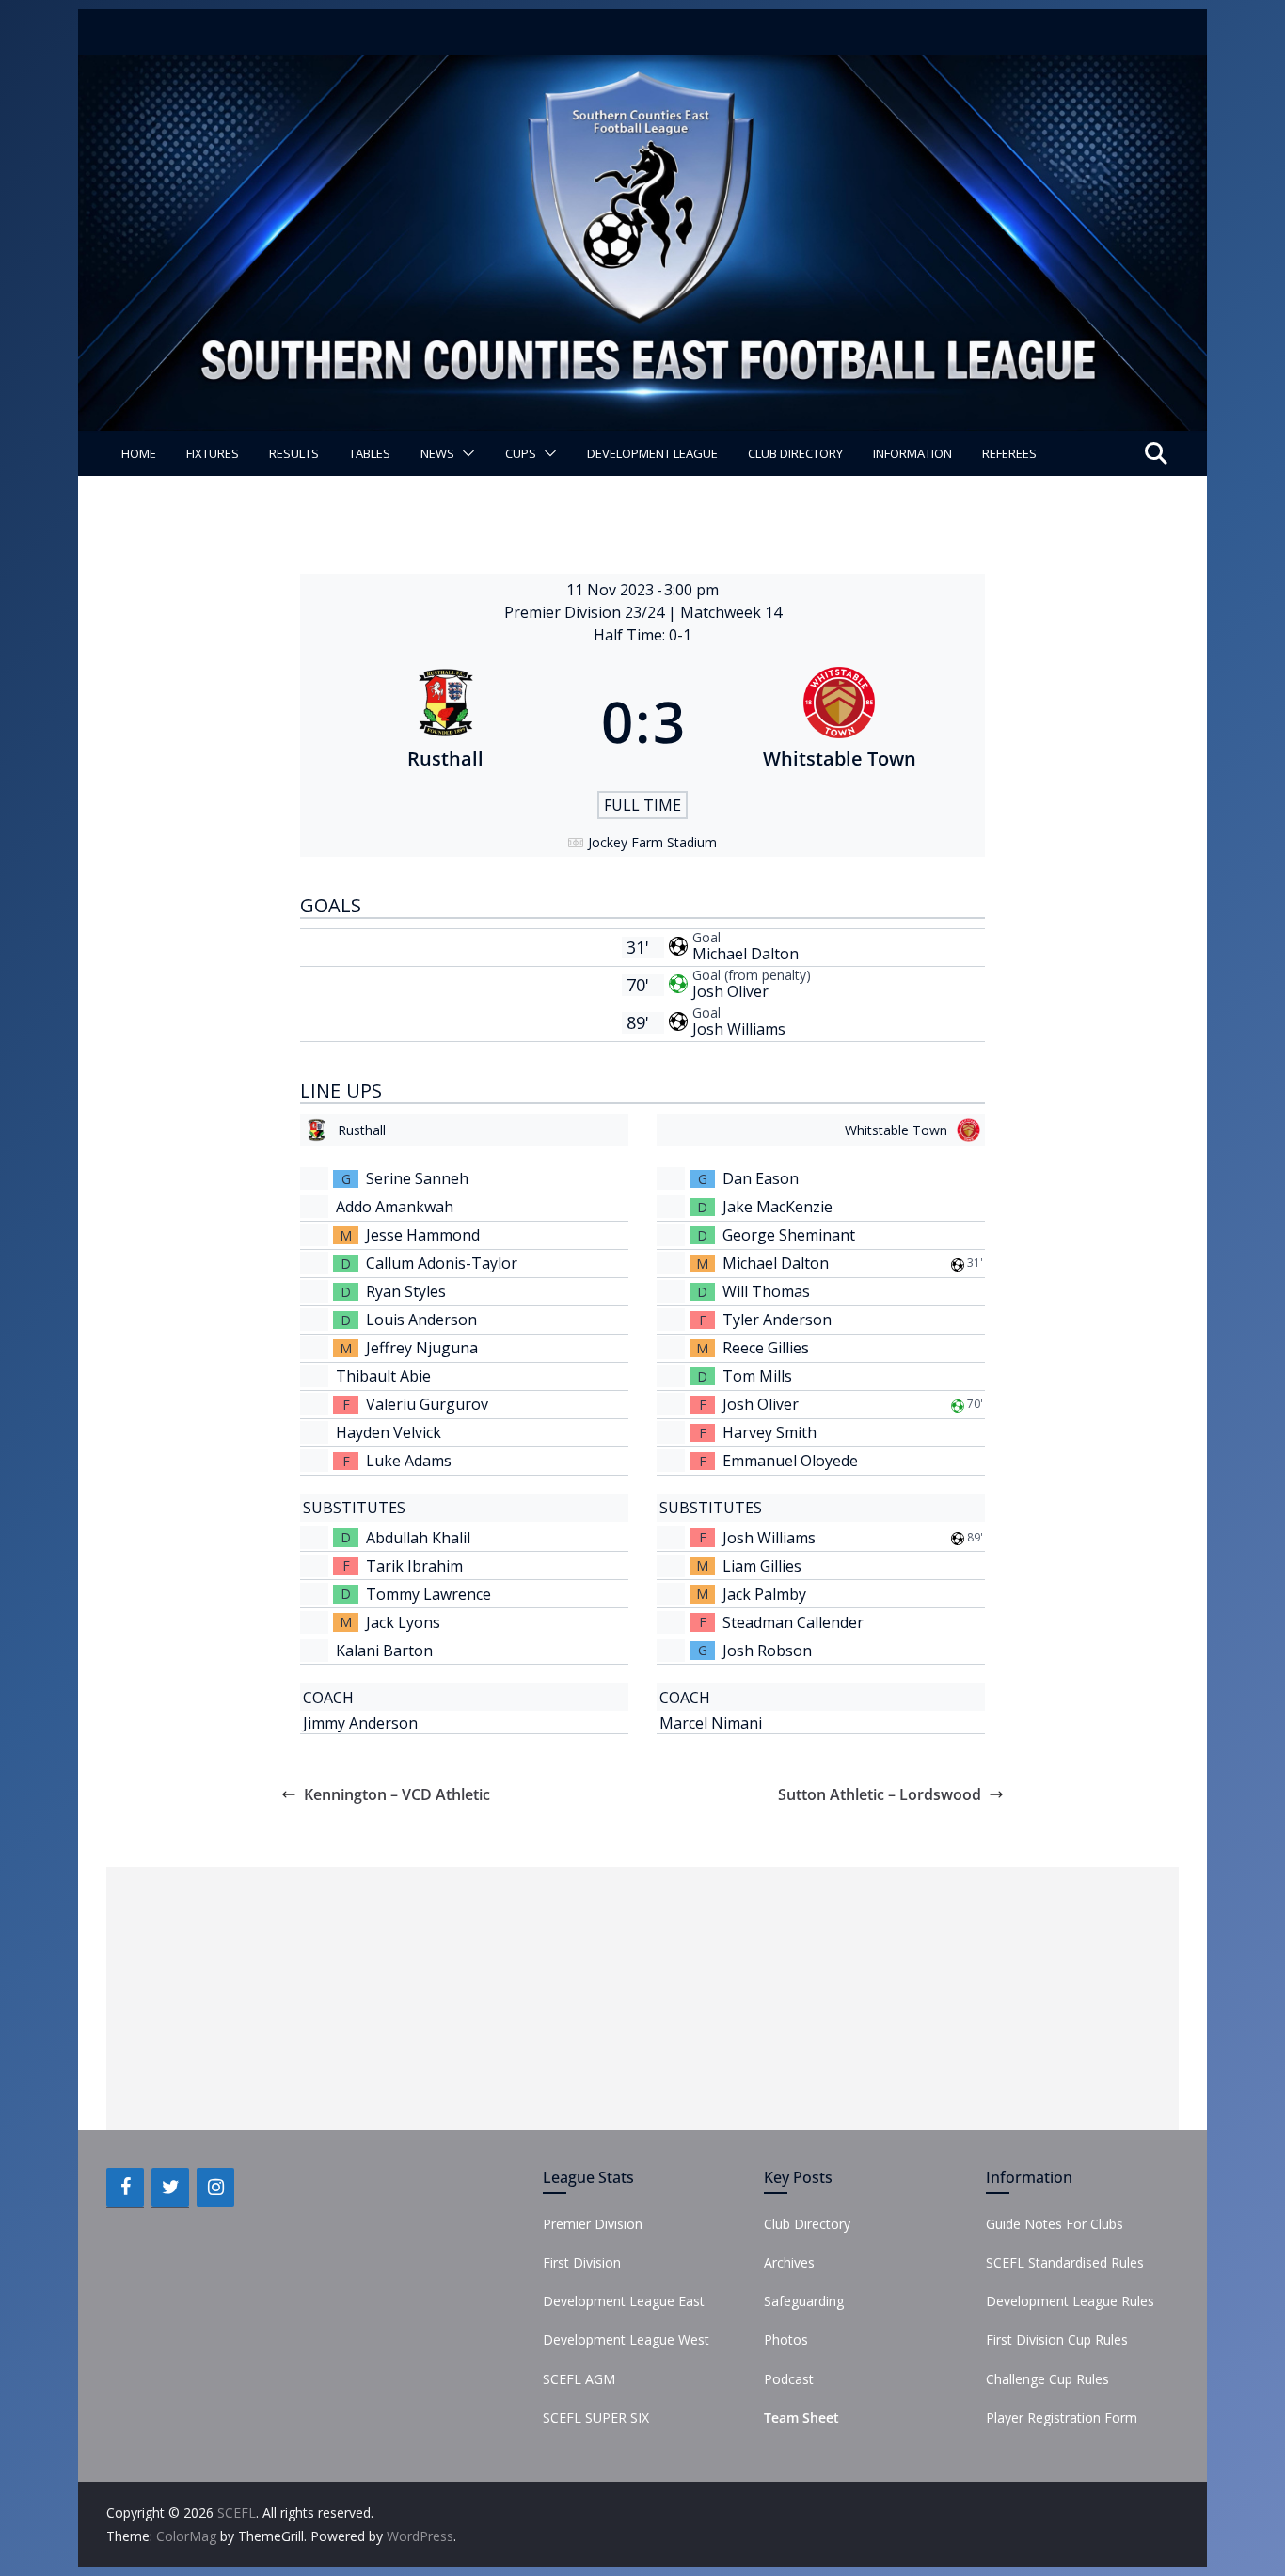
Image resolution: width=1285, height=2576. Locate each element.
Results (294, 453)
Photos (786, 2339)
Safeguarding (804, 2301)
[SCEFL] (642, 68)
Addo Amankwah (395, 1207)
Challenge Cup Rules (1047, 2379)
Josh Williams (739, 1029)
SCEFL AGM (579, 2379)
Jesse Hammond (423, 1235)
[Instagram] (215, 2188)
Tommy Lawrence (428, 1594)
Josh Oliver (730, 991)
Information (912, 453)
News (437, 453)
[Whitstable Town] (840, 721)
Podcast (789, 2379)
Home (139, 453)
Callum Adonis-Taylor (442, 1263)
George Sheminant (789, 1235)
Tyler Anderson (777, 1320)
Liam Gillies (762, 1566)
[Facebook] (125, 2188)
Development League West (626, 2339)
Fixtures (213, 453)
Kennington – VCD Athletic (397, 1794)
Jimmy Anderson (360, 1723)
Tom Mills (757, 1376)
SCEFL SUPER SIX (596, 2418)
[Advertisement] (642, 1999)
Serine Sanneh (417, 1178)
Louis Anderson (421, 1320)
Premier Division (593, 2224)
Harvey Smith (769, 1432)
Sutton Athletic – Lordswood (880, 1794)
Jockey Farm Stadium (652, 842)
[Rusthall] (446, 721)
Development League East (624, 2301)
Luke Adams (409, 1461)
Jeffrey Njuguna (422, 1348)
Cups (521, 453)
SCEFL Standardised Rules (1065, 2262)
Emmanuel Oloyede (790, 1461)
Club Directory (795, 453)
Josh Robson (767, 1651)
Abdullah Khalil (418, 1538)
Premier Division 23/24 (586, 612)
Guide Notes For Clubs (1055, 2224)
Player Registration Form (1062, 2418)
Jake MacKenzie (777, 1207)
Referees (1009, 453)
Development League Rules (1070, 2301)
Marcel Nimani (711, 1723)
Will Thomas (766, 1291)
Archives (789, 2262)
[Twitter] (170, 2188)
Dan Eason (761, 1178)
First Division (582, 2262)
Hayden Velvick (389, 1432)
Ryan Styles (406, 1291)
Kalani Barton (384, 1651)
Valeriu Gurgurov (427, 1404)
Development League (652, 453)
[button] (465, 453)
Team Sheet (801, 2418)
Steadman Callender (793, 1622)
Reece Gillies (766, 1348)
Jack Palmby (764, 1594)
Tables (370, 453)
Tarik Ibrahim (414, 1566)
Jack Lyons (403, 1622)
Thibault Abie (383, 1376)
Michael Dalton (746, 954)
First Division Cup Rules (1057, 2339)
